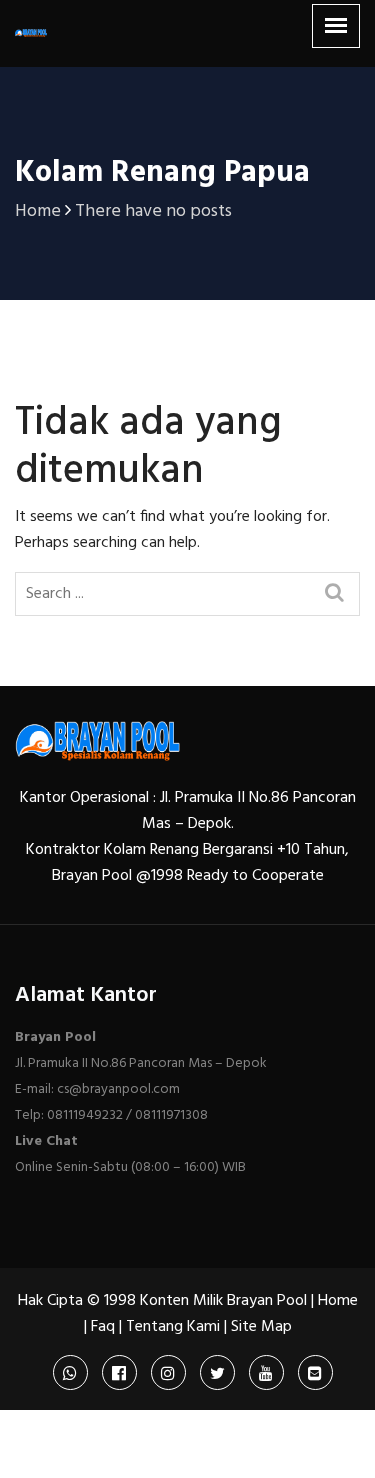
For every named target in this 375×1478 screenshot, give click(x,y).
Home (338, 1301)
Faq (103, 1327)
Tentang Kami (173, 1327)
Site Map (261, 1327)
